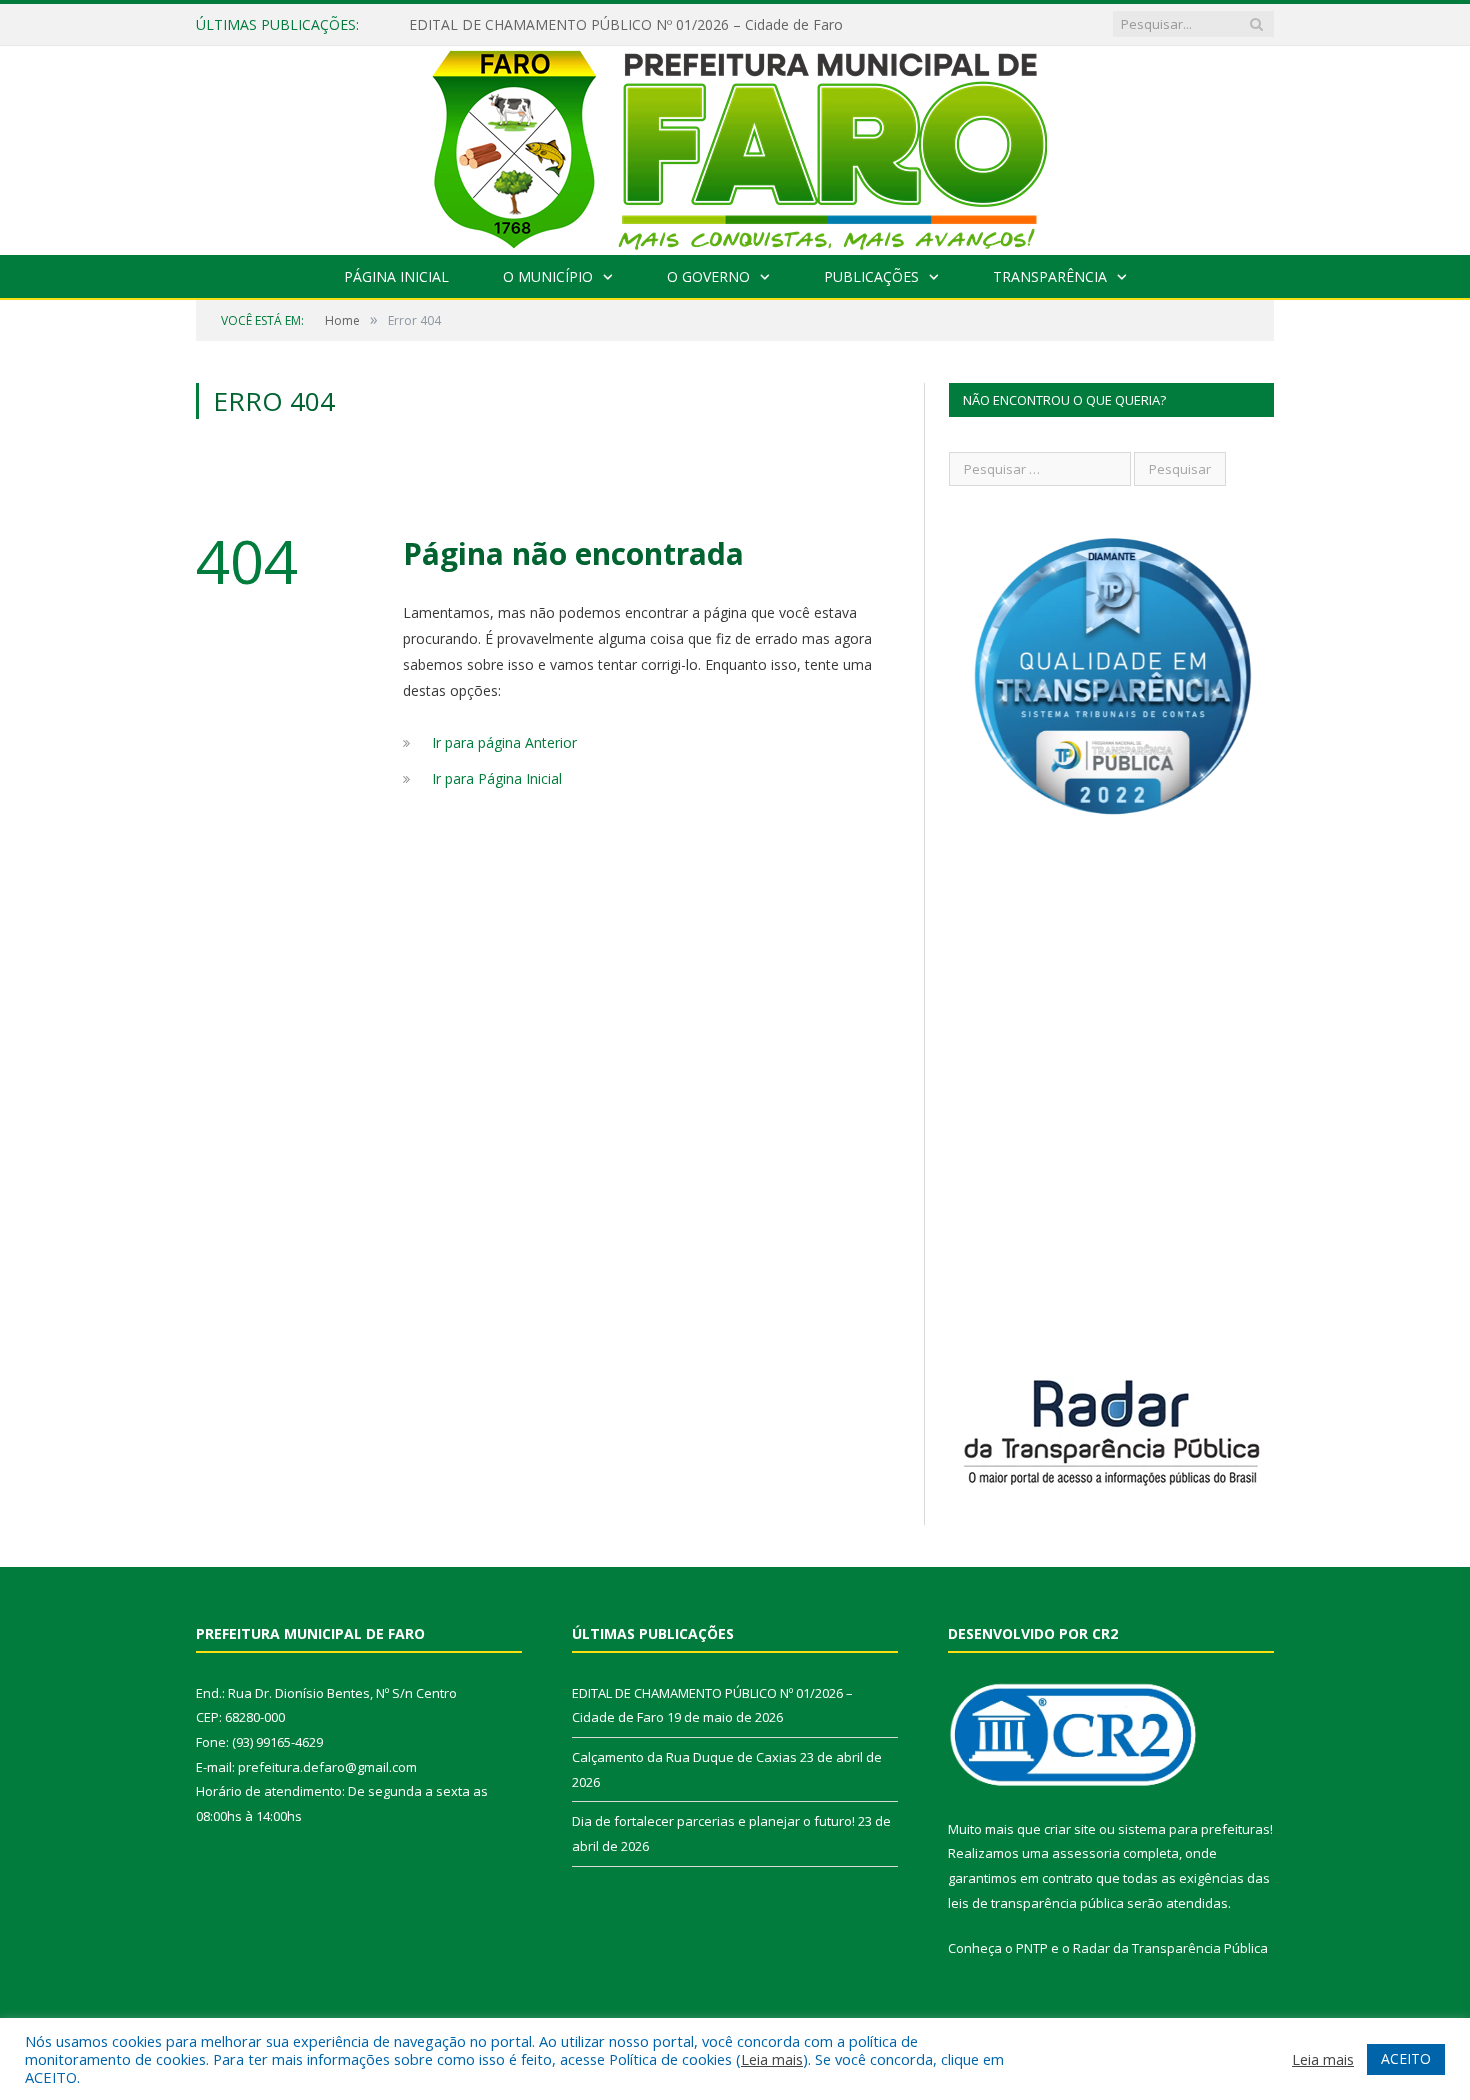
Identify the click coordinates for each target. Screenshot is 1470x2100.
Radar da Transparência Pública (1170, 1948)
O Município (548, 276)
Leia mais (772, 2059)
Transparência (1050, 276)
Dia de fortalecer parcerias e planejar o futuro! (713, 1821)
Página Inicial (396, 276)
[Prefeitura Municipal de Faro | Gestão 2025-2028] (735, 145)
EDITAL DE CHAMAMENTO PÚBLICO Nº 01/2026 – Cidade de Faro (626, 25)
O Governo (708, 276)
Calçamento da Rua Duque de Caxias (684, 1757)
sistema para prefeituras (1194, 1829)
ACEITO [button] (1406, 2058)
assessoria (1086, 1853)
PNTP (1032, 1948)
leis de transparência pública (1036, 1903)
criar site (1070, 1829)
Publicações (871, 276)
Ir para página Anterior (504, 742)
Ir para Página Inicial (497, 778)
